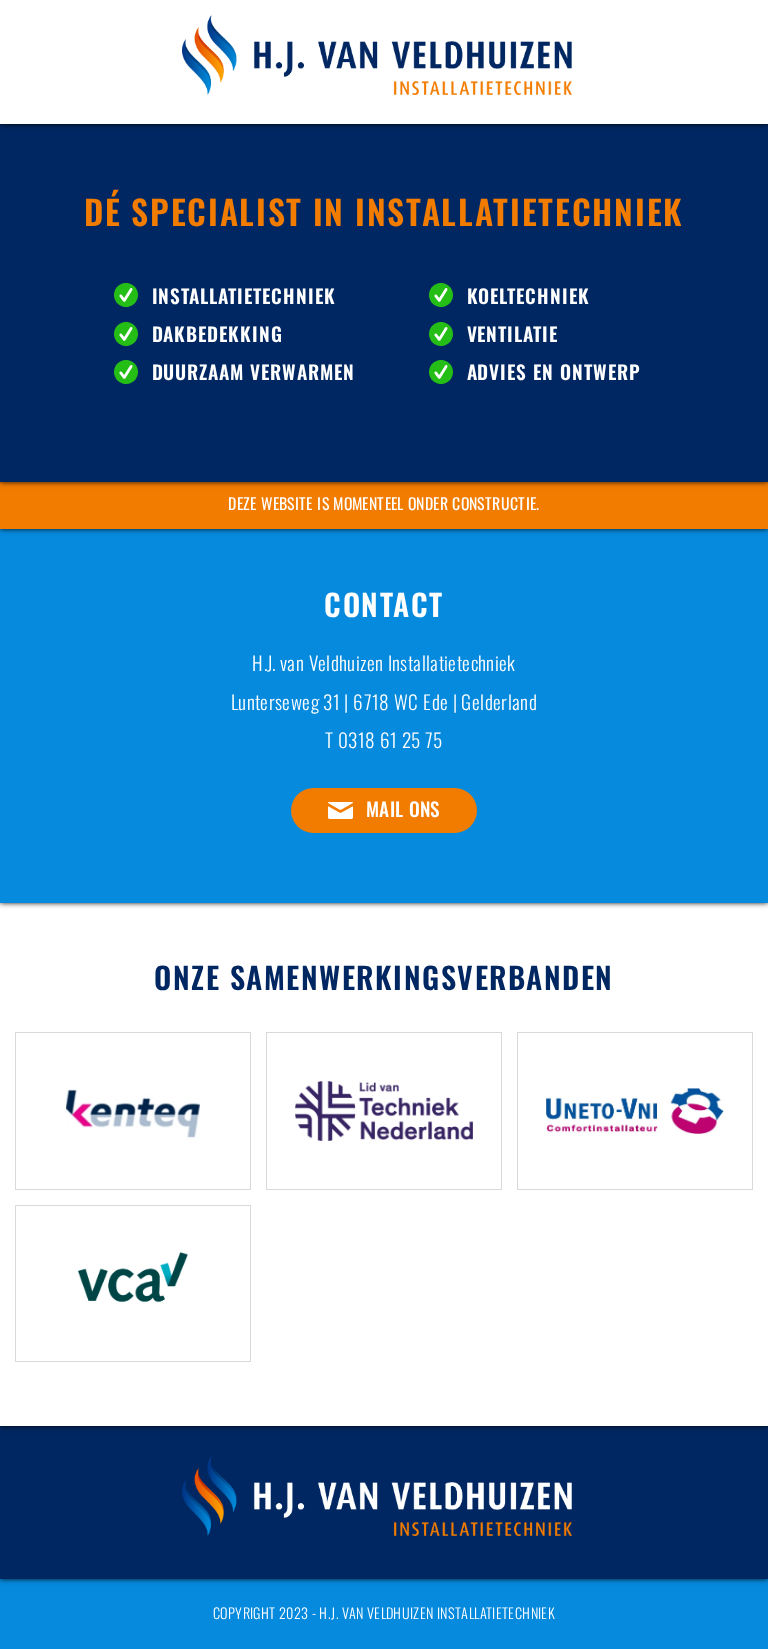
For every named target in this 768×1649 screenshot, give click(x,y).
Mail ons (403, 808)
